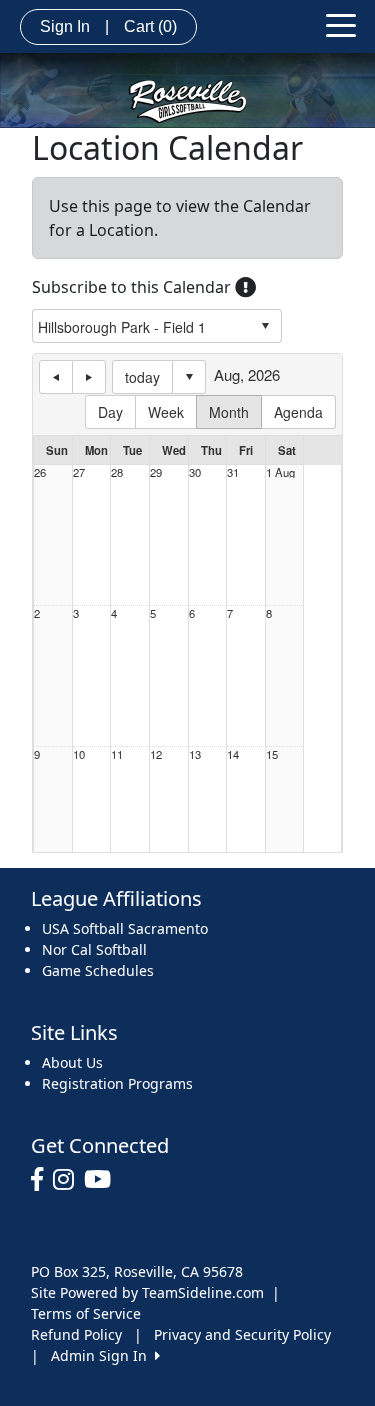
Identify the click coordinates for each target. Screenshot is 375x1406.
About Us (72, 1062)
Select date (189, 377)
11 (117, 754)
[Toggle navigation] (341, 24)
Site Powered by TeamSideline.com (147, 1292)
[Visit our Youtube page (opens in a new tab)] (102, 1180)
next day (89, 377)
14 (233, 754)
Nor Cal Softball (94, 949)
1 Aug (280, 472)
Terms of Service (86, 1313)
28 (117, 472)
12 (156, 754)
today (142, 377)
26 (40, 472)
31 (233, 472)
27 (79, 472)
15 (272, 754)
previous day (56, 377)
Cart (150, 26)
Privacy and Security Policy (242, 1334)
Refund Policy (76, 1334)
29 (156, 472)
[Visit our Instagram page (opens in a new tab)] (68, 1180)
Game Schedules (98, 970)
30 (195, 472)
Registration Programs (117, 1083)
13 (195, 754)
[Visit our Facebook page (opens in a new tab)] (42, 1180)
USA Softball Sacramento (125, 928)
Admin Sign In (103, 1355)
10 (79, 754)
